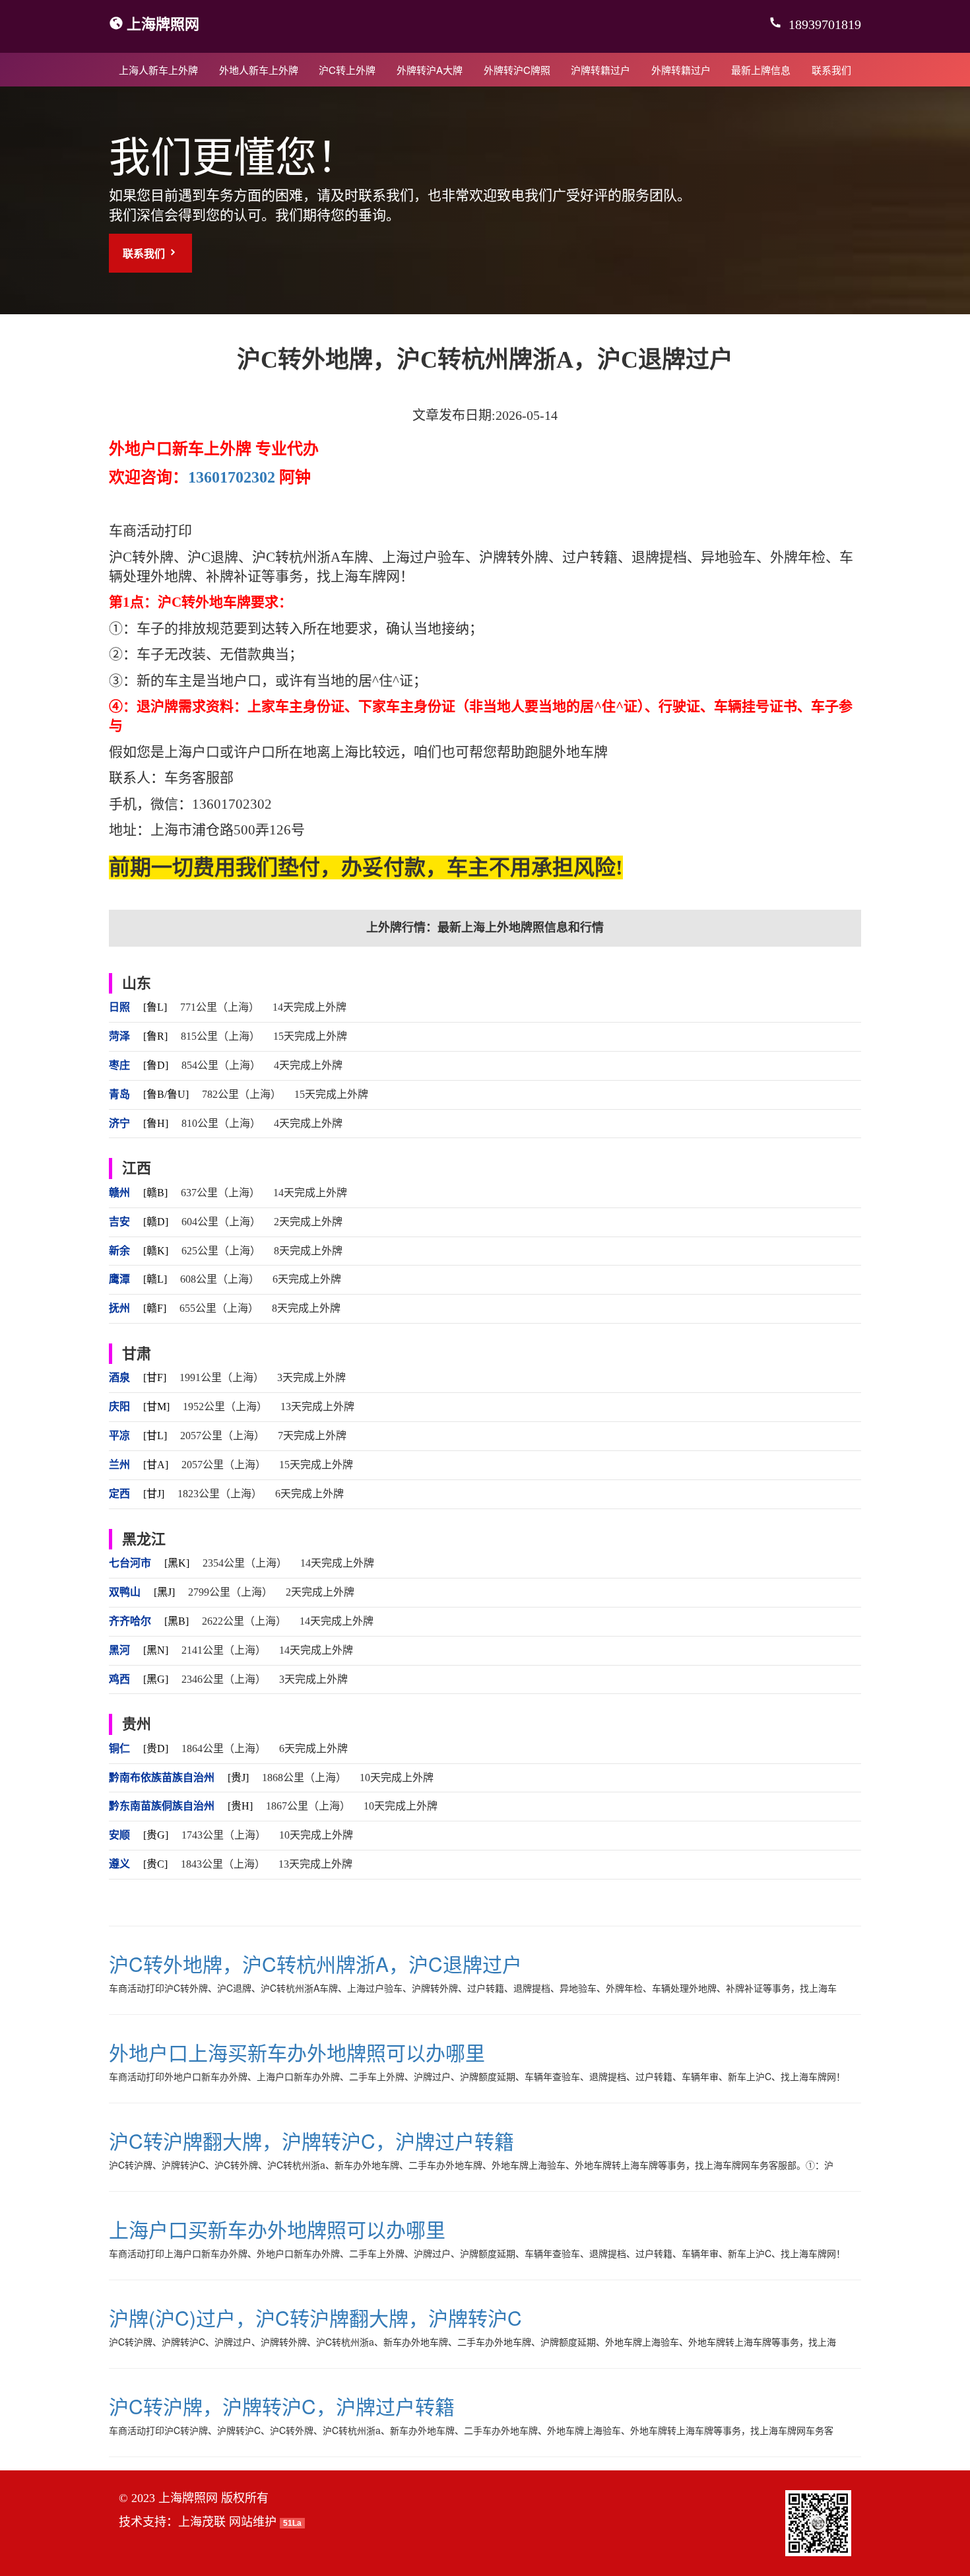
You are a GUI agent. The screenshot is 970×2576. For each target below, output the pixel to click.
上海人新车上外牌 (158, 70)
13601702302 (232, 477)
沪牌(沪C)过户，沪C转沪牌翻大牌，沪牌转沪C (315, 2318)
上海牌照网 (163, 23)
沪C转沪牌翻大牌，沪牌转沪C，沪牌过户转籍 (311, 2141)
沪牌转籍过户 (600, 70)
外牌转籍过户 (681, 70)
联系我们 (831, 70)
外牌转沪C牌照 (517, 70)
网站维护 (253, 2522)
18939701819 (823, 24)
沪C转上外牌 (347, 70)
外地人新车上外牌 (259, 70)
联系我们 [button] (145, 253)
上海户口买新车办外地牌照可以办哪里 (277, 2229)
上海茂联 (202, 2522)
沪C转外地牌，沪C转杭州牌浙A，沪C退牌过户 (315, 1964)
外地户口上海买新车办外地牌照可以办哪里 (297, 2052)
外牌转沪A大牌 (430, 70)
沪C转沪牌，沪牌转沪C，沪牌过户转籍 (282, 2406)
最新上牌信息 (761, 70)
